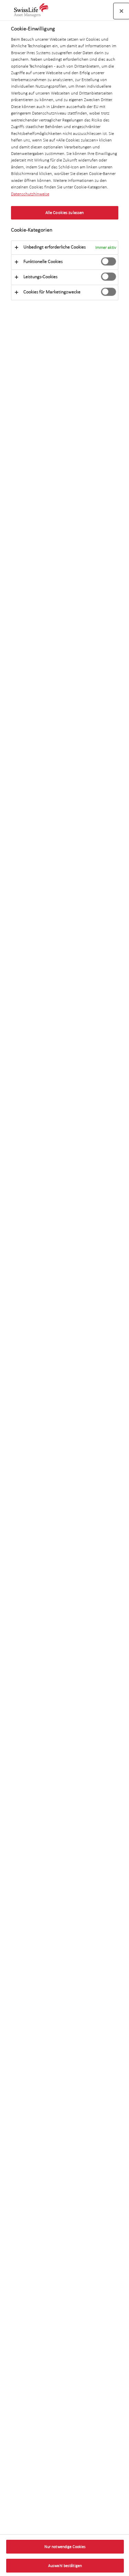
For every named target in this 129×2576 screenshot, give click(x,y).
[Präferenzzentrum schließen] (121, 11)
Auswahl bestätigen (65, 2566)
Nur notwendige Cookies (65, 2547)
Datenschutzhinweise (30, 194)
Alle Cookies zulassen (65, 213)
